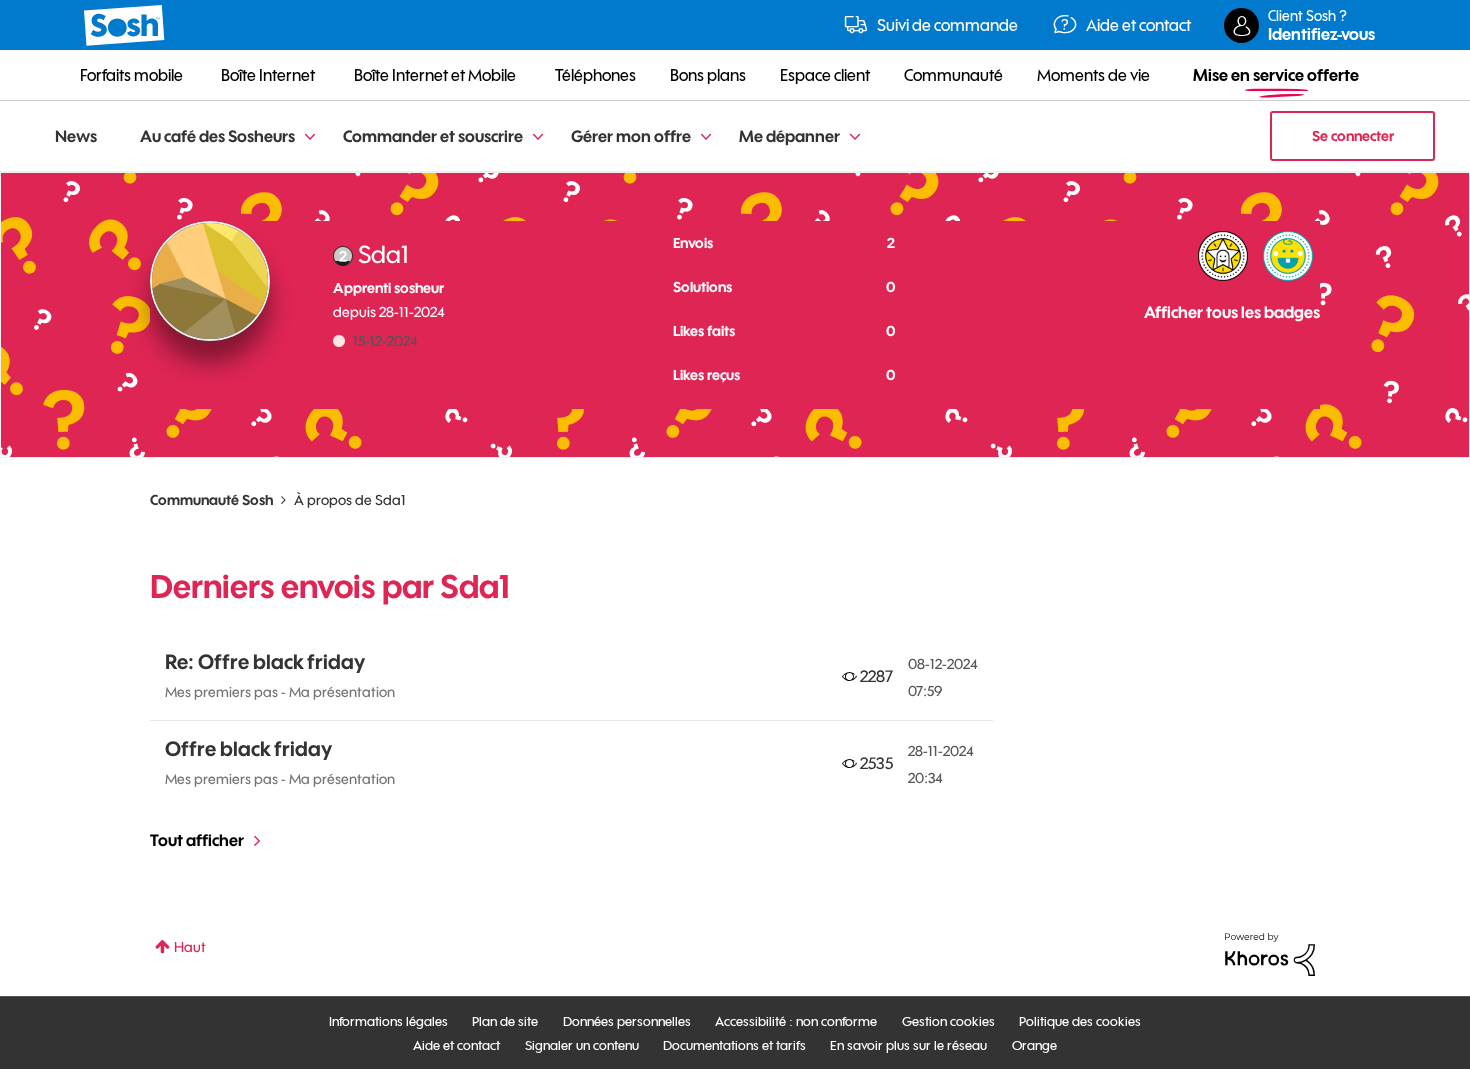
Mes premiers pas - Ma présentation (280, 692)
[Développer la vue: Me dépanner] (855, 137)
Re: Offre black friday (265, 661)
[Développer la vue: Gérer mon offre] (706, 137)
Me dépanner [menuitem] (789, 136)
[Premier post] (1288, 256)
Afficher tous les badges (1232, 312)
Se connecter (1353, 136)
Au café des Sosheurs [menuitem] (217, 136)
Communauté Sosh (211, 500)
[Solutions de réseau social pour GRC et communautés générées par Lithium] (1270, 953)
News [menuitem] (76, 136)
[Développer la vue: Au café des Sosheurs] (310, 137)
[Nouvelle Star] (1223, 256)
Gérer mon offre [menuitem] (631, 136)
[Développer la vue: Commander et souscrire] (538, 137)
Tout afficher (197, 840)
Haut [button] (190, 947)
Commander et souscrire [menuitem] (433, 136)
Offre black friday (248, 748)
